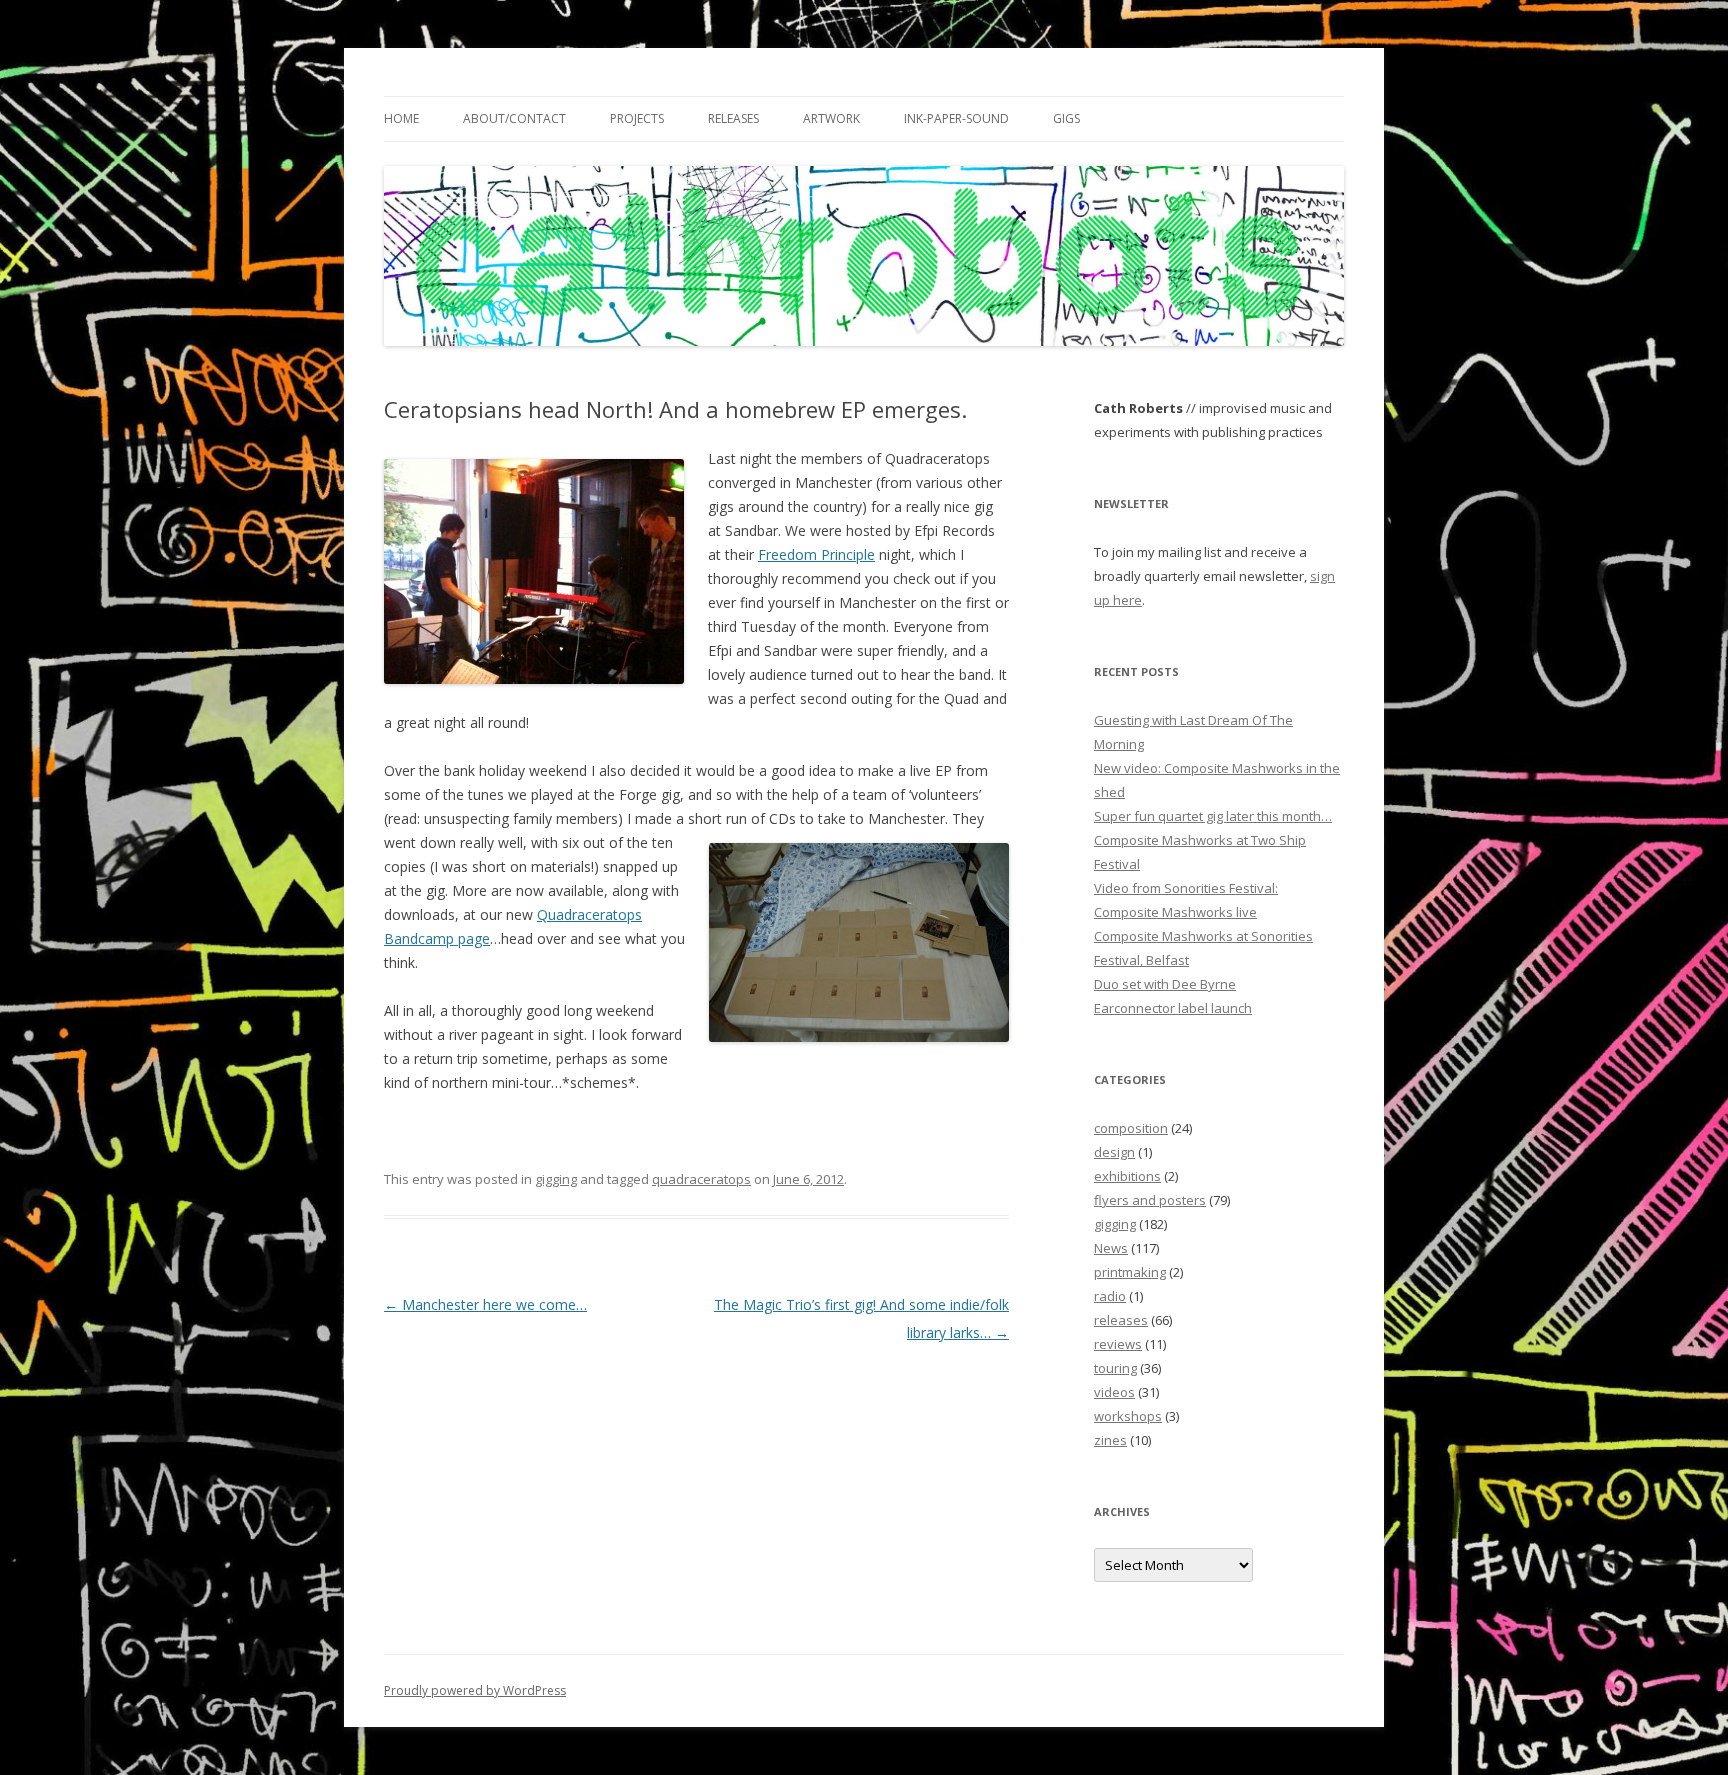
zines (1110, 1440)
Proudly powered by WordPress (475, 1690)
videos (1114, 1392)
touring (1115, 1368)
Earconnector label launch (1173, 1008)
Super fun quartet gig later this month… (1213, 816)
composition (1131, 1128)
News (1111, 1248)
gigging (556, 1179)
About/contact (514, 118)
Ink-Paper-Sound (956, 118)
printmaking (1130, 1272)
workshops (1128, 1416)
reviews (1118, 1344)
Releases (733, 118)
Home (401, 118)
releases (1121, 1320)
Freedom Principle (816, 554)
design (1114, 1152)
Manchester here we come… (485, 1304)
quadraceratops (701, 1179)
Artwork (831, 118)
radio (1110, 1296)
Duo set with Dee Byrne (1165, 984)
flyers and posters (1150, 1200)
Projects (637, 118)
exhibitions (1127, 1176)
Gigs (1066, 118)
